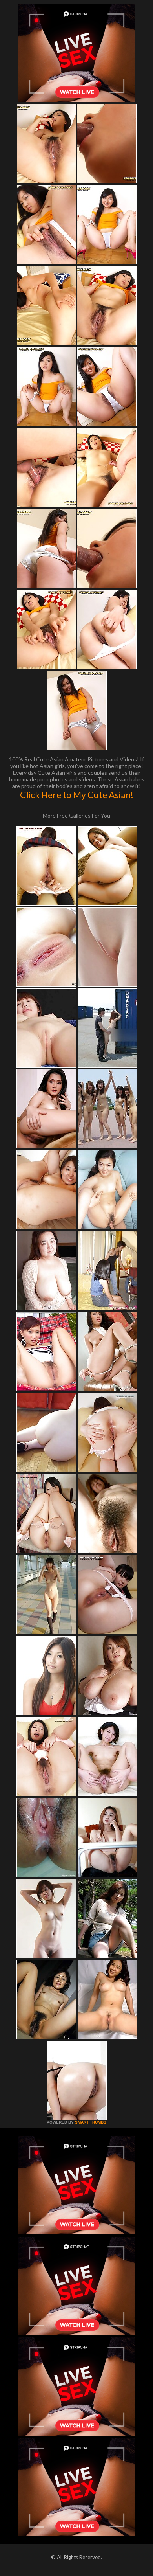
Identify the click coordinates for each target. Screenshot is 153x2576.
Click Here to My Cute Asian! (77, 795)
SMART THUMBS (91, 2122)
